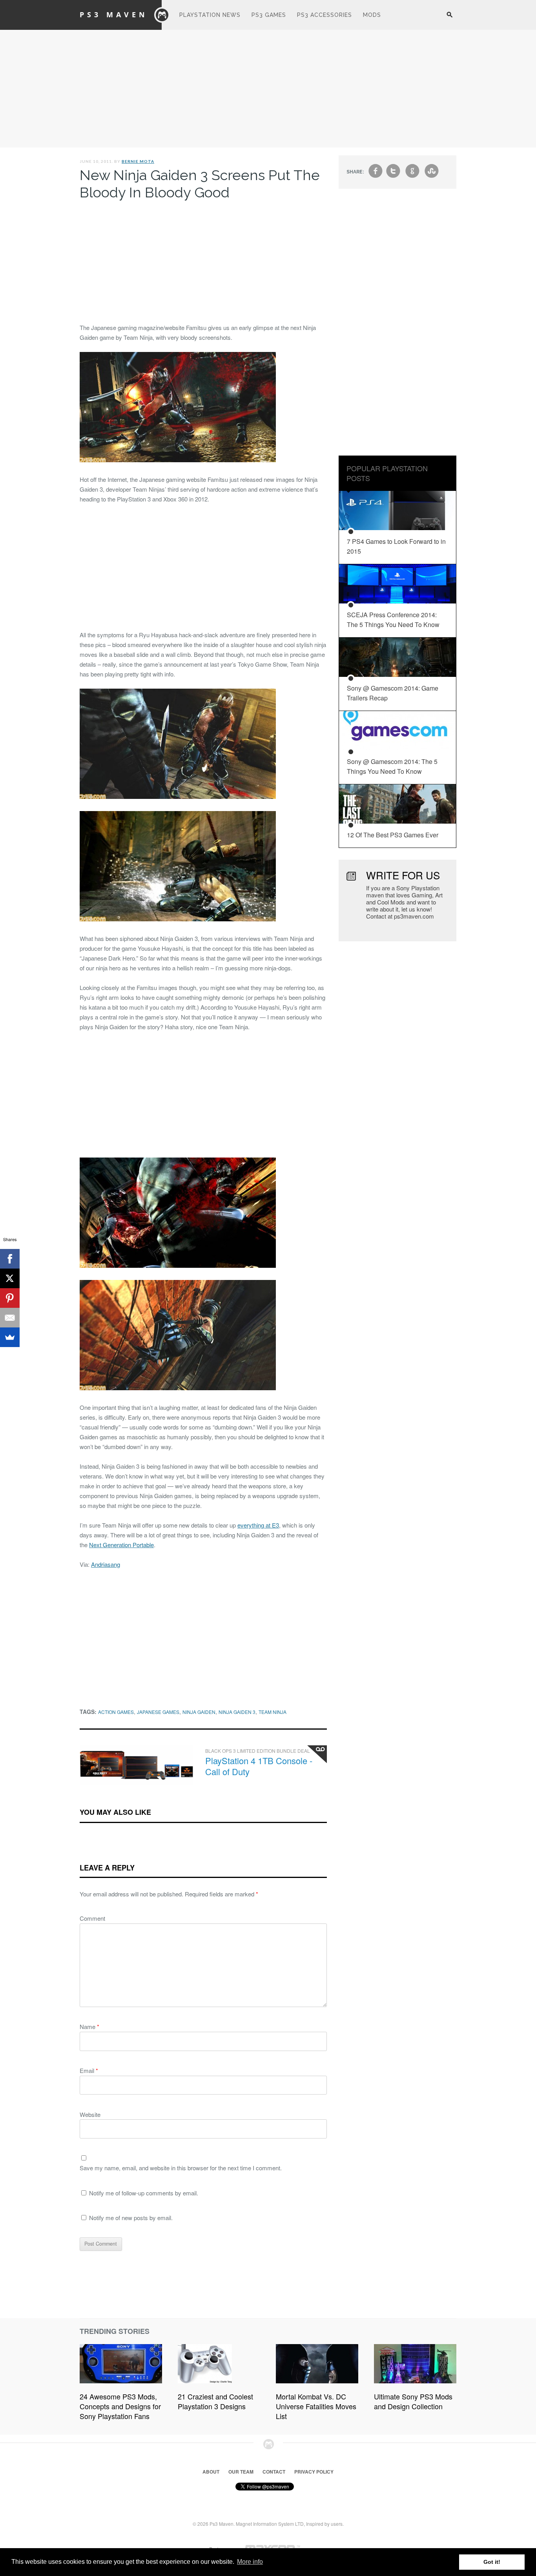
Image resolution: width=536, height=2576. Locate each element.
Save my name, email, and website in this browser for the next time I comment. (181, 2168)
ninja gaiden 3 (237, 1712)
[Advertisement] (268, 89)
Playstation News (210, 15)
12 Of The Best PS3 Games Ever (393, 835)
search (449, 19)
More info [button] (250, 2562)
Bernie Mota (138, 161)
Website (90, 2114)
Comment (92, 1918)
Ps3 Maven (114, 15)
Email (89, 2070)
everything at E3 (258, 1525)
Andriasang (106, 1564)
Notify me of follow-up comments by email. (144, 2193)
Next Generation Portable (121, 1545)
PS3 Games (269, 15)
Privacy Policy (314, 2472)
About (211, 2472)
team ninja (273, 1712)
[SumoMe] (10, 1337)
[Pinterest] (10, 1298)
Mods (372, 15)
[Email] (10, 1318)
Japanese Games (158, 1712)
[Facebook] (10, 1259)
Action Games (116, 1712)
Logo (162, 15)
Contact (274, 2472)
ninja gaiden (199, 1712)
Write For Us (403, 875)
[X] (10, 1278)
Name (89, 2026)
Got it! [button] (492, 2562)
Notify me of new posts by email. (131, 2218)
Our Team (241, 2472)
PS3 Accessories (325, 15)
